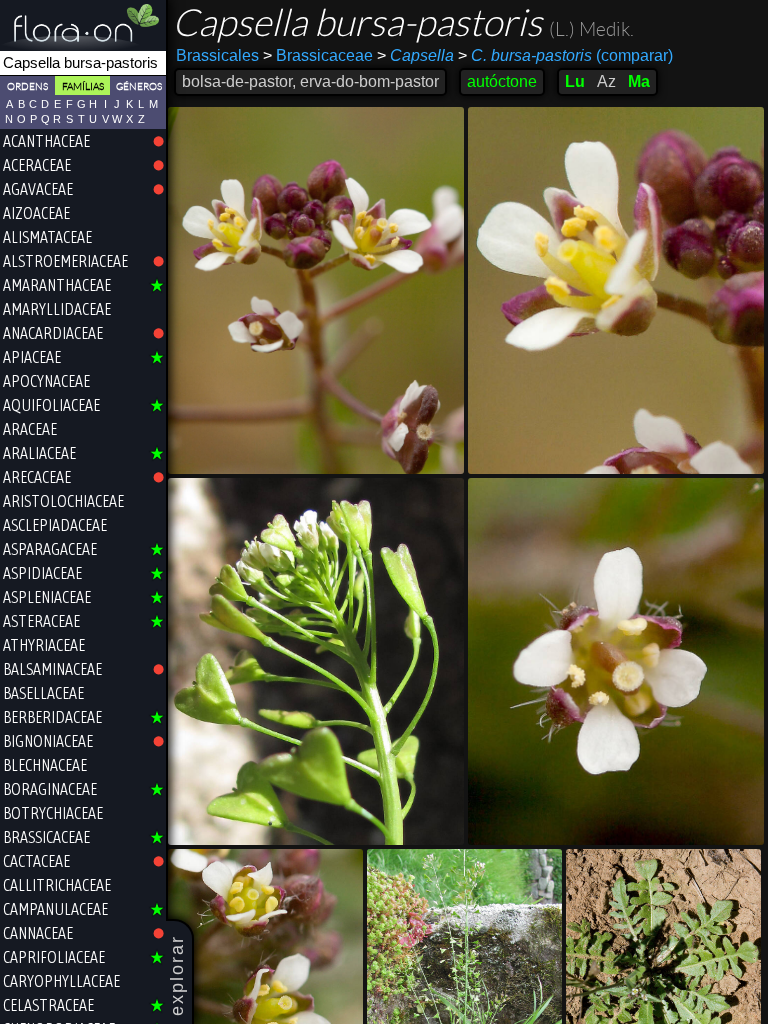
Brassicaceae (318, 55)
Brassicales (217, 55)
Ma (639, 81)
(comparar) (565, 55)
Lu (575, 81)
